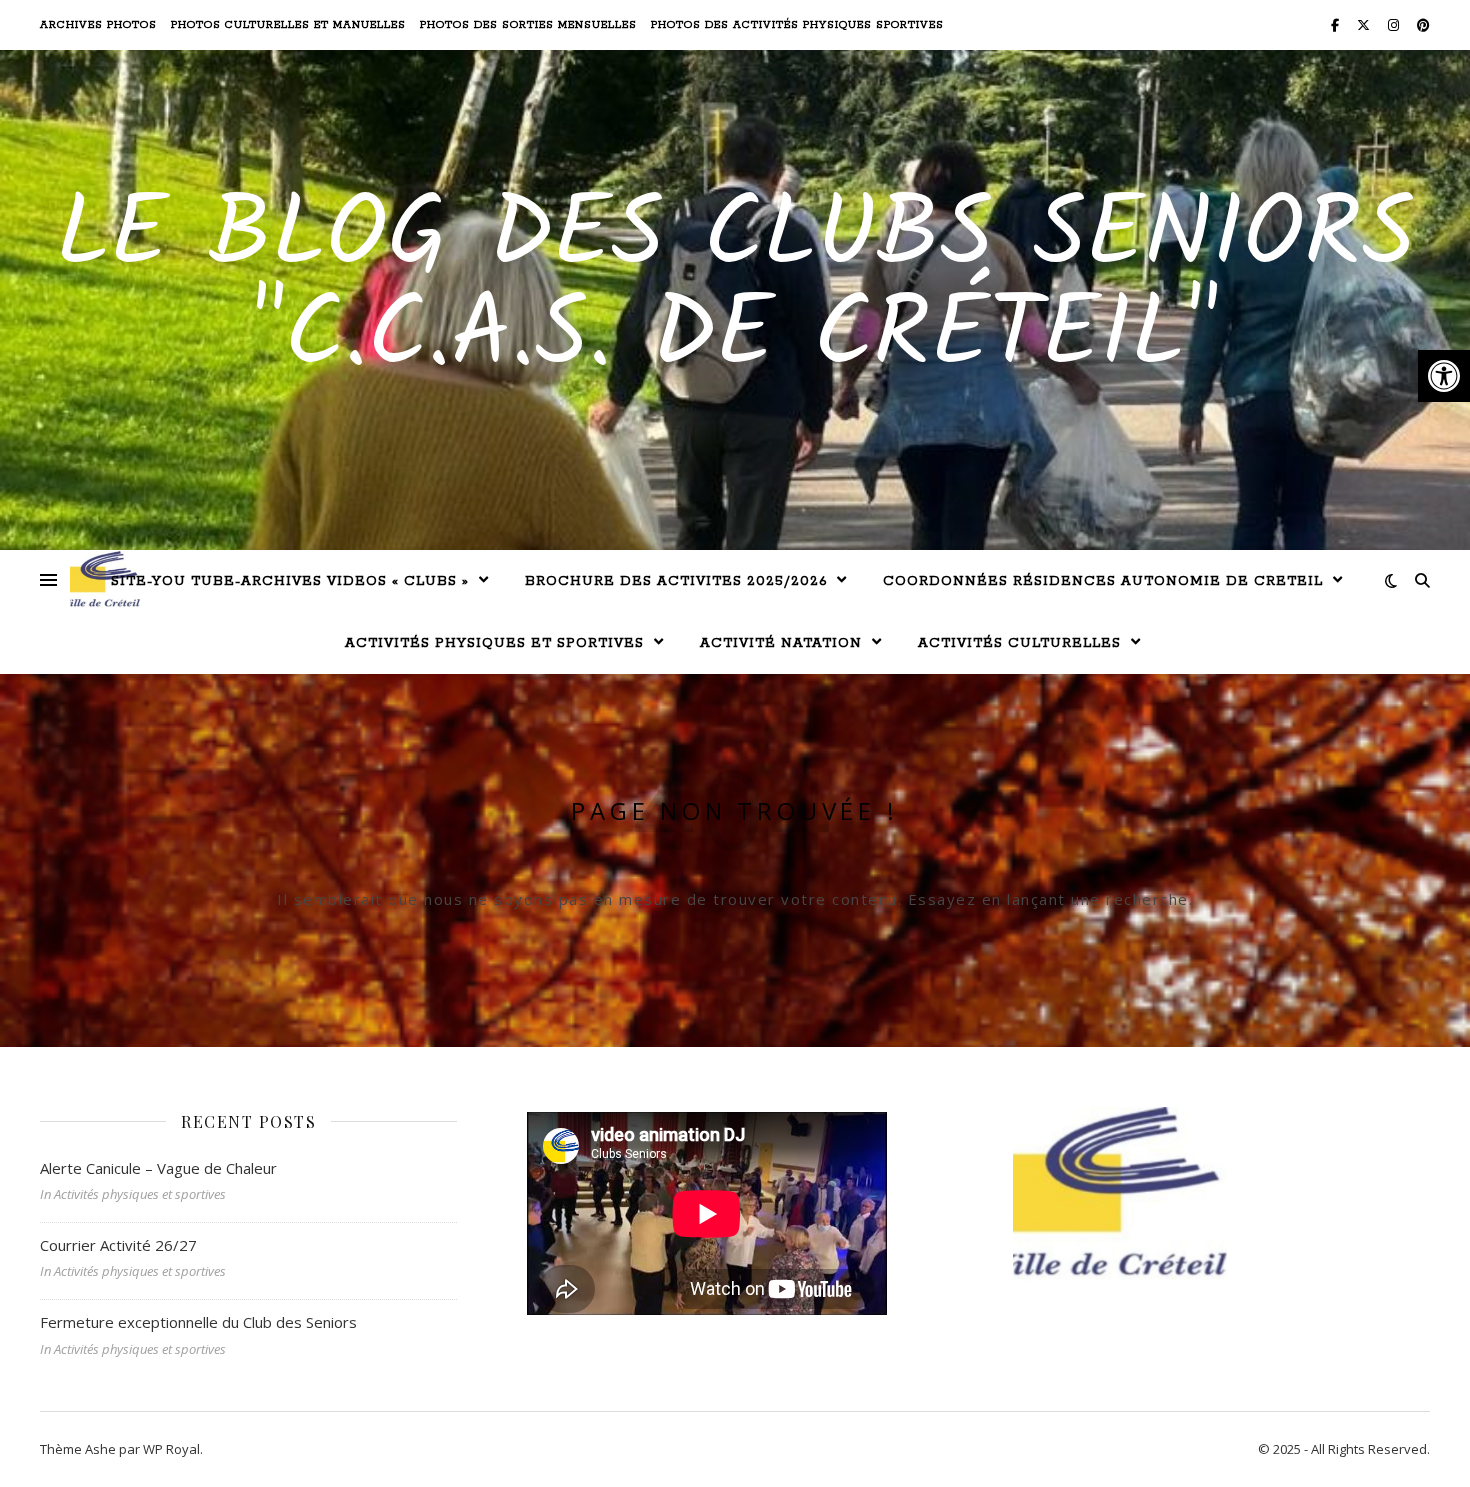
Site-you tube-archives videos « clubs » (290, 581)
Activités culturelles (1019, 643)
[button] (1444, 376)
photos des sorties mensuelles (528, 25)
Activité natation (781, 643)
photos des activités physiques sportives (797, 25)
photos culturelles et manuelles (288, 25)
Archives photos (98, 25)
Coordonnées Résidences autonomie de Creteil (1103, 581)
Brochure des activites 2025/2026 (676, 581)
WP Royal (171, 1449)
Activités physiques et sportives (494, 643)
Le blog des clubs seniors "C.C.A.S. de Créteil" (735, 288)
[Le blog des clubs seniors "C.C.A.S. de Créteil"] (105, 580)
